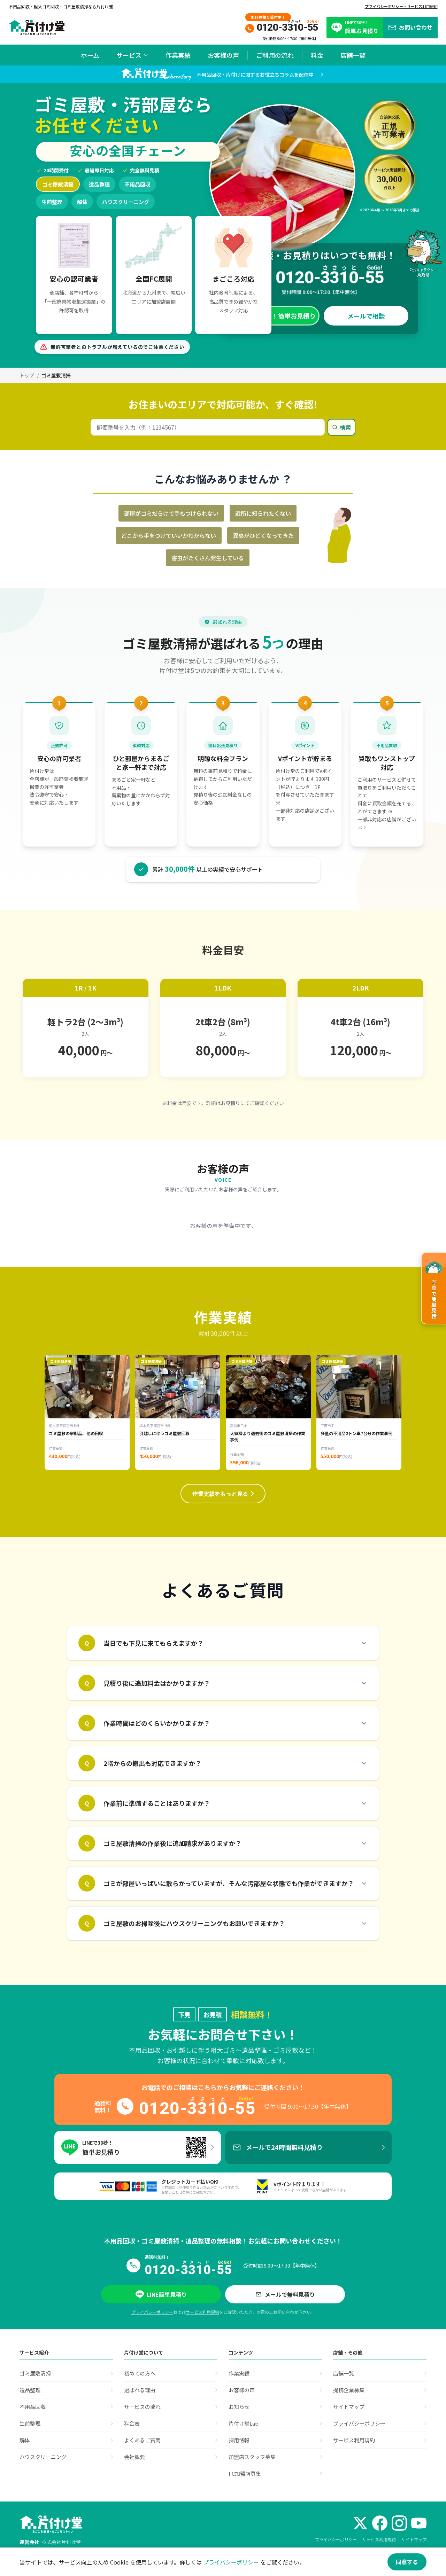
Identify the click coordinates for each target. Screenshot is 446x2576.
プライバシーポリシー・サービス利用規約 (401, 6)
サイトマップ (414, 2539)
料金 (317, 55)
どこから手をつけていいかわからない (169, 535)
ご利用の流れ (275, 55)
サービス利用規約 (202, 2312)
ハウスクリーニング (126, 202)
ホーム (90, 55)
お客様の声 (223, 55)
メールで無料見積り (290, 2294)
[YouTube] (419, 2523)
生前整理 (52, 202)
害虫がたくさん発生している (208, 558)
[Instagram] (399, 2523)
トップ (27, 375)
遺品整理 (99, 184)
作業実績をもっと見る (220, 1494)
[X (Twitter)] (360, 2523)
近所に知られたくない (263, 513)
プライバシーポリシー (152, 2312)
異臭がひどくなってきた (263, 535)
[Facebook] (380, 2523)
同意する (407, 2562)
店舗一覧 (353, 55)
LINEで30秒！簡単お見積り (276, 316)
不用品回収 (137, 184)
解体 (82, 202)
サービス (129, 55)
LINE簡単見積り (167, 2294)
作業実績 (178, 55)
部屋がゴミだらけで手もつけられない (171, 513)
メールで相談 (366, 316)
